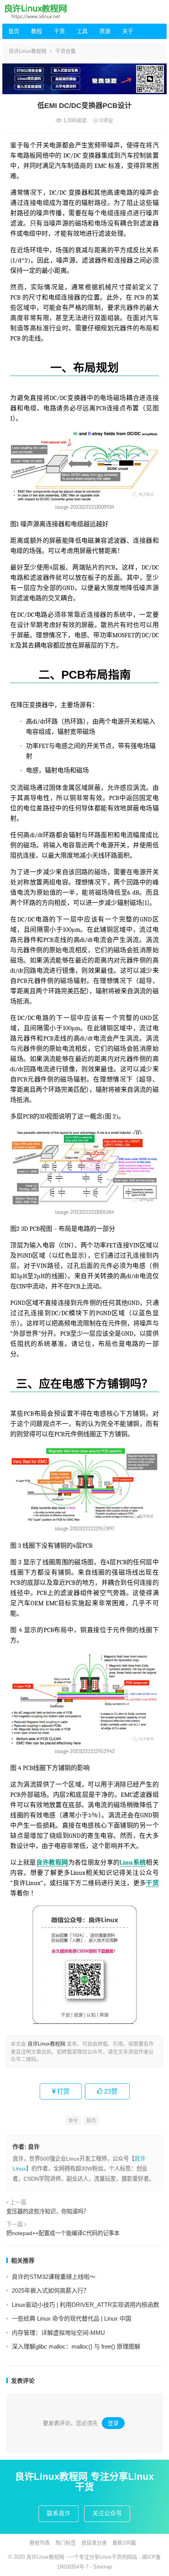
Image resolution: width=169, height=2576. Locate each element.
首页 (14, 31)
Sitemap (103, 2567)
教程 (37, 31)
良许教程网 (52, 1863)
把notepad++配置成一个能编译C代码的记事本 (63, 2233)
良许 (34, 2147)
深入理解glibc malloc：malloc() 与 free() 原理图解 (76, 2346)
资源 (105, 31)
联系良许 (59, 2513)
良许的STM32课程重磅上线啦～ (54, 2277)
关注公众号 (107, 2513)
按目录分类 (94, 2543)
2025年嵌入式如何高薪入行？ (51, 2290)
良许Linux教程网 (28, 51)
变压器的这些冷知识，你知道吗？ (48, 2211)
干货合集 (66, 51)
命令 (73, 2121)
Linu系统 (133, 1863)
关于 (128, 31)
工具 (82, 31)
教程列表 (40, 2543)
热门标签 (66, 2543)
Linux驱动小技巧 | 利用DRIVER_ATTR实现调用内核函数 (85, 2305)
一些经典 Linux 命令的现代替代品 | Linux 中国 (72, 2318)
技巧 (91, 2121)
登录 (113, 2423)
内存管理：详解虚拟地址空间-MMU (58, 2333)
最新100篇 (124, 2543)
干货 (59, 31)
